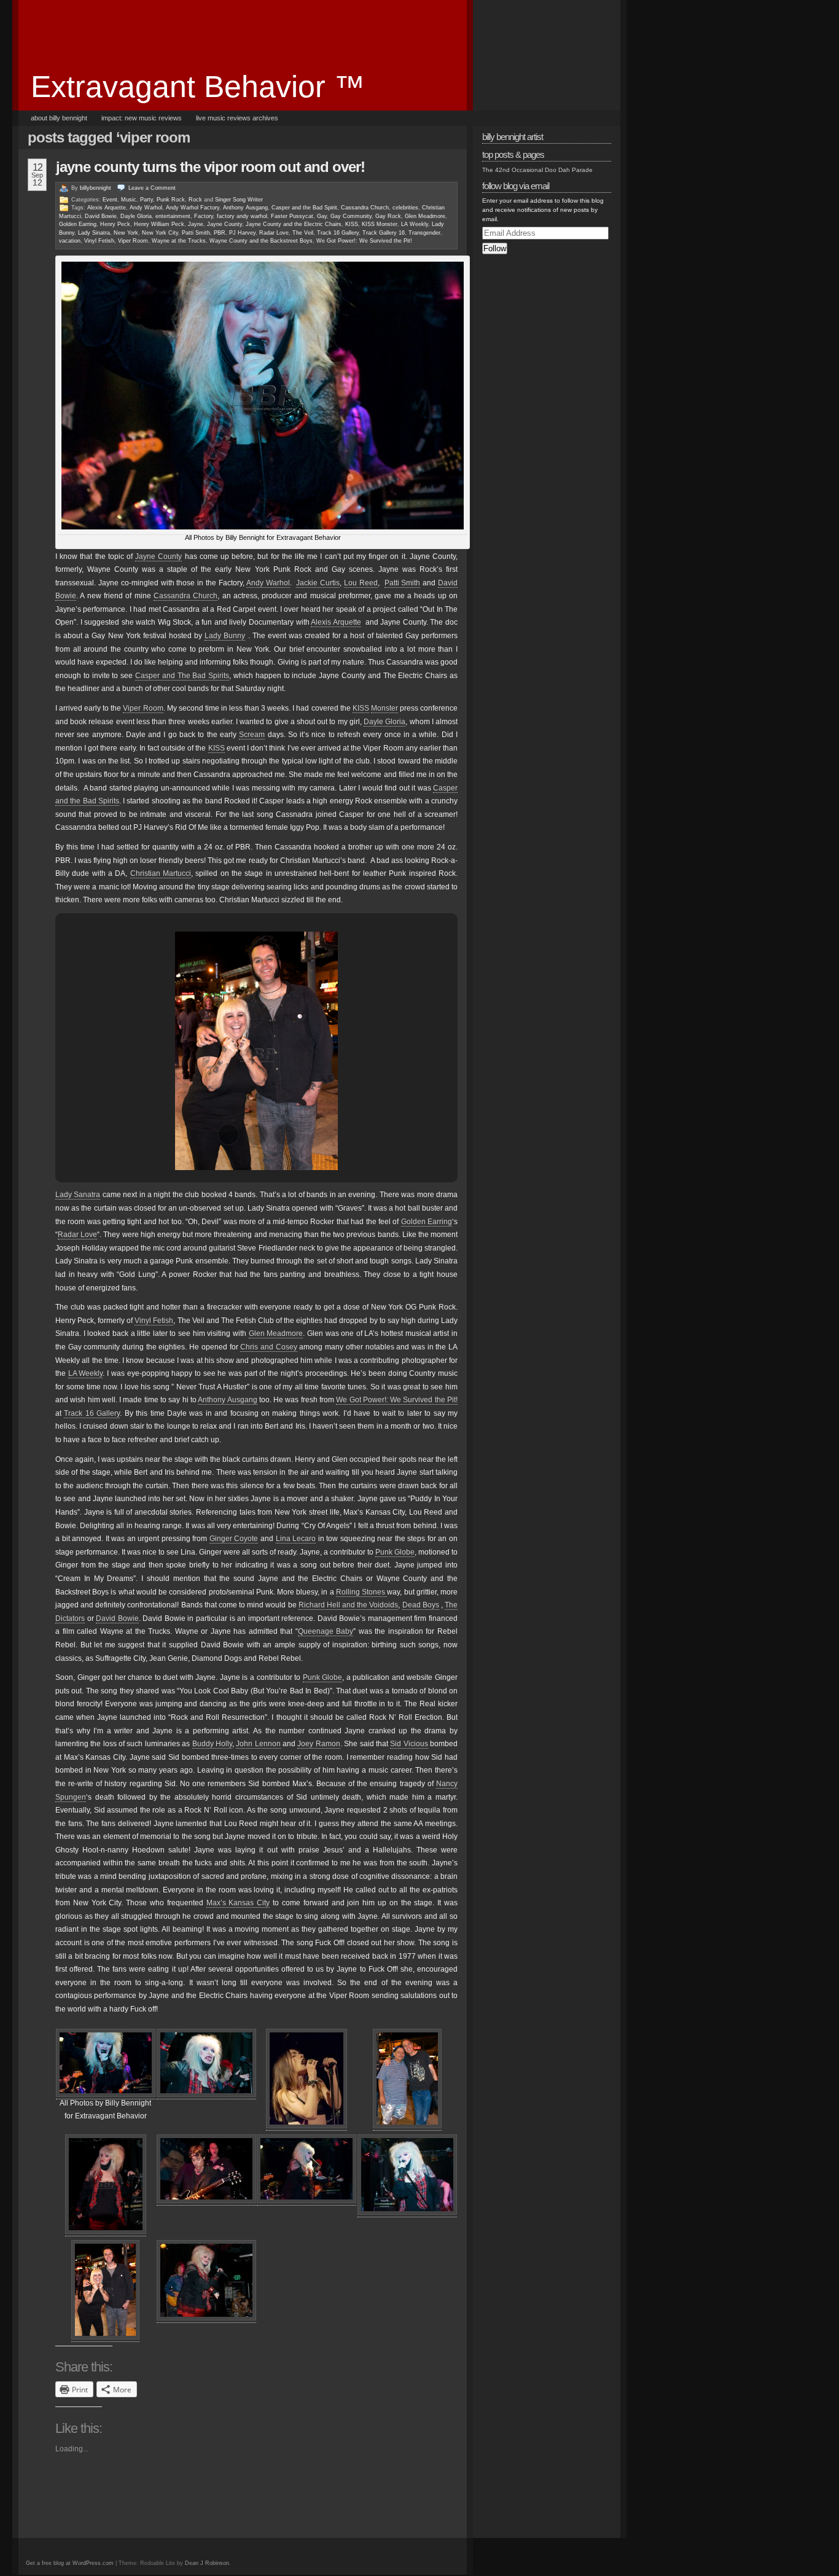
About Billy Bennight (59, 118)
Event (110, 200)
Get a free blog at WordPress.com (70, 2563)
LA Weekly (415, 224)
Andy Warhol (146, 208)
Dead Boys (421, 1605)
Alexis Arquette (107, 208)
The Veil (303, 233)
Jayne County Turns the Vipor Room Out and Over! (210, 167)
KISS (352, 224)
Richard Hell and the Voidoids (349, 1605)
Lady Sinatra (94, 233)
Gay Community (351, 216)
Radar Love (274, 233)
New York (126, 233)
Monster (384, 708)
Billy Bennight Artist (513, 137)
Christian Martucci (161, 873)
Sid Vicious (409, 1744)
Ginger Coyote (234, 1539)
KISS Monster (380, 224)
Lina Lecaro (296, 1539)
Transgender (424, 233)
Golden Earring (78, 224)
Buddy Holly (212, 1744)
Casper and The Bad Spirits (182, 676)
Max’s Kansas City (238, 1903)
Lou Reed (361, 583)
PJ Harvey (242, 233)
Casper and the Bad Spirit (304, 208)
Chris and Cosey (268, 1347)
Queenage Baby (326, 1631)
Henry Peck (115, 224)
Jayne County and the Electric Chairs (294, 224)
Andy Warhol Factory (193, 208)
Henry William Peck (159, 224)
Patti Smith (196, 233)
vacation (70, 241)
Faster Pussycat (292, 216)
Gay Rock (388, 216)
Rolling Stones (361, 1592)
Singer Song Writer (239, 200)
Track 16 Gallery (338, 233)
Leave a (152, 188)
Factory (204, 216)
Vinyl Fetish (99, 241)
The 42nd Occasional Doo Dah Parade (537, 170)
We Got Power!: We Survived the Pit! (364, 241)
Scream (252, 735)
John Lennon (258, 1744)
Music (129, 200)
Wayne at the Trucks (179, 241)
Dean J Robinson (207, 2563)
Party (146, 200)
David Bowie (101, 216)
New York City (160, 233)
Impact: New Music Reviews (142, 118)
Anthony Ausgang (245, 208)
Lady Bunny (225, 636)
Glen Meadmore (425, 216)
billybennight (96, 188)
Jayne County (224, 224)
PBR (220, 233)
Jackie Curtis (318, 583)
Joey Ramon (318, 1744)
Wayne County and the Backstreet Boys (261, 241)
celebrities (405, 208)
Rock (195, 200)
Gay (322, 216)
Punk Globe (395, 1552)
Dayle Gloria (136, 216)
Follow (495, 248)
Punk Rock (171, 200)
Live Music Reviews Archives (237, 118)
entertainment (173, 216)
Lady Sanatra (78, 1195)
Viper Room (133, 241)
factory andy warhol (242, 216)
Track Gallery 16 (384, 233)
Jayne (196, 224)
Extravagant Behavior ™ (198, 87)
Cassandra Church (365, 208)
